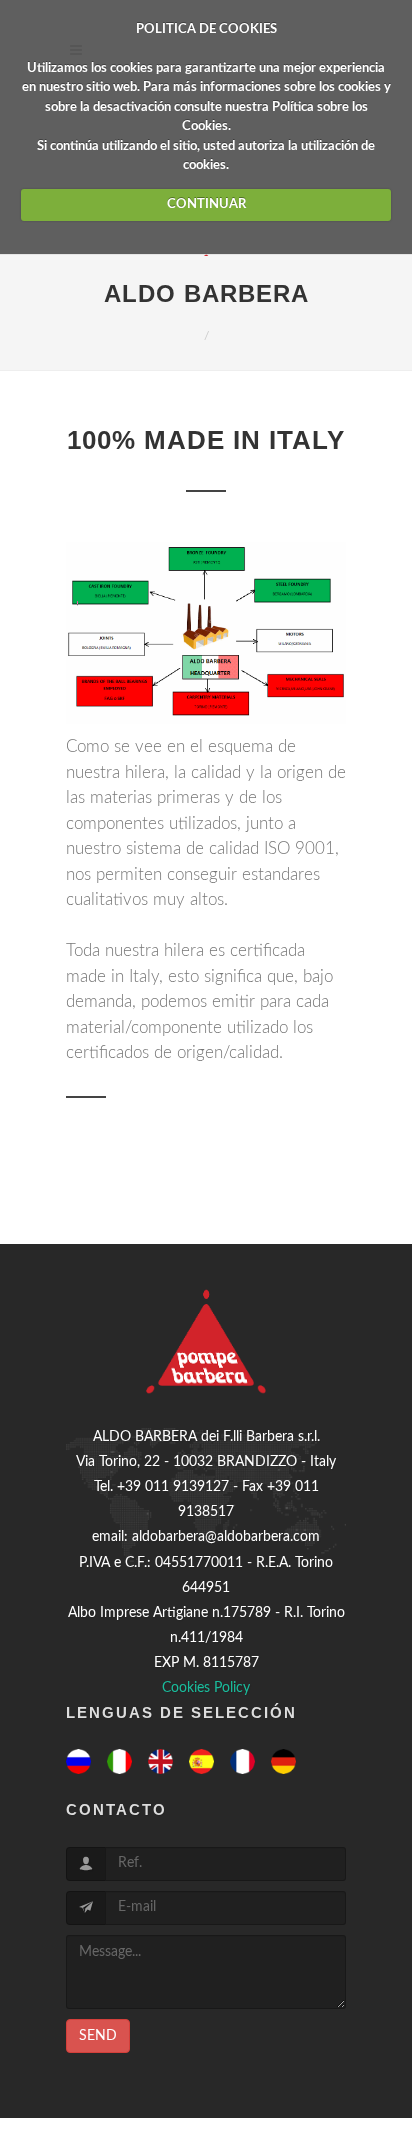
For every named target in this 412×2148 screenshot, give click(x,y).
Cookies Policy (206, 1688)
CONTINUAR (206, 204)
